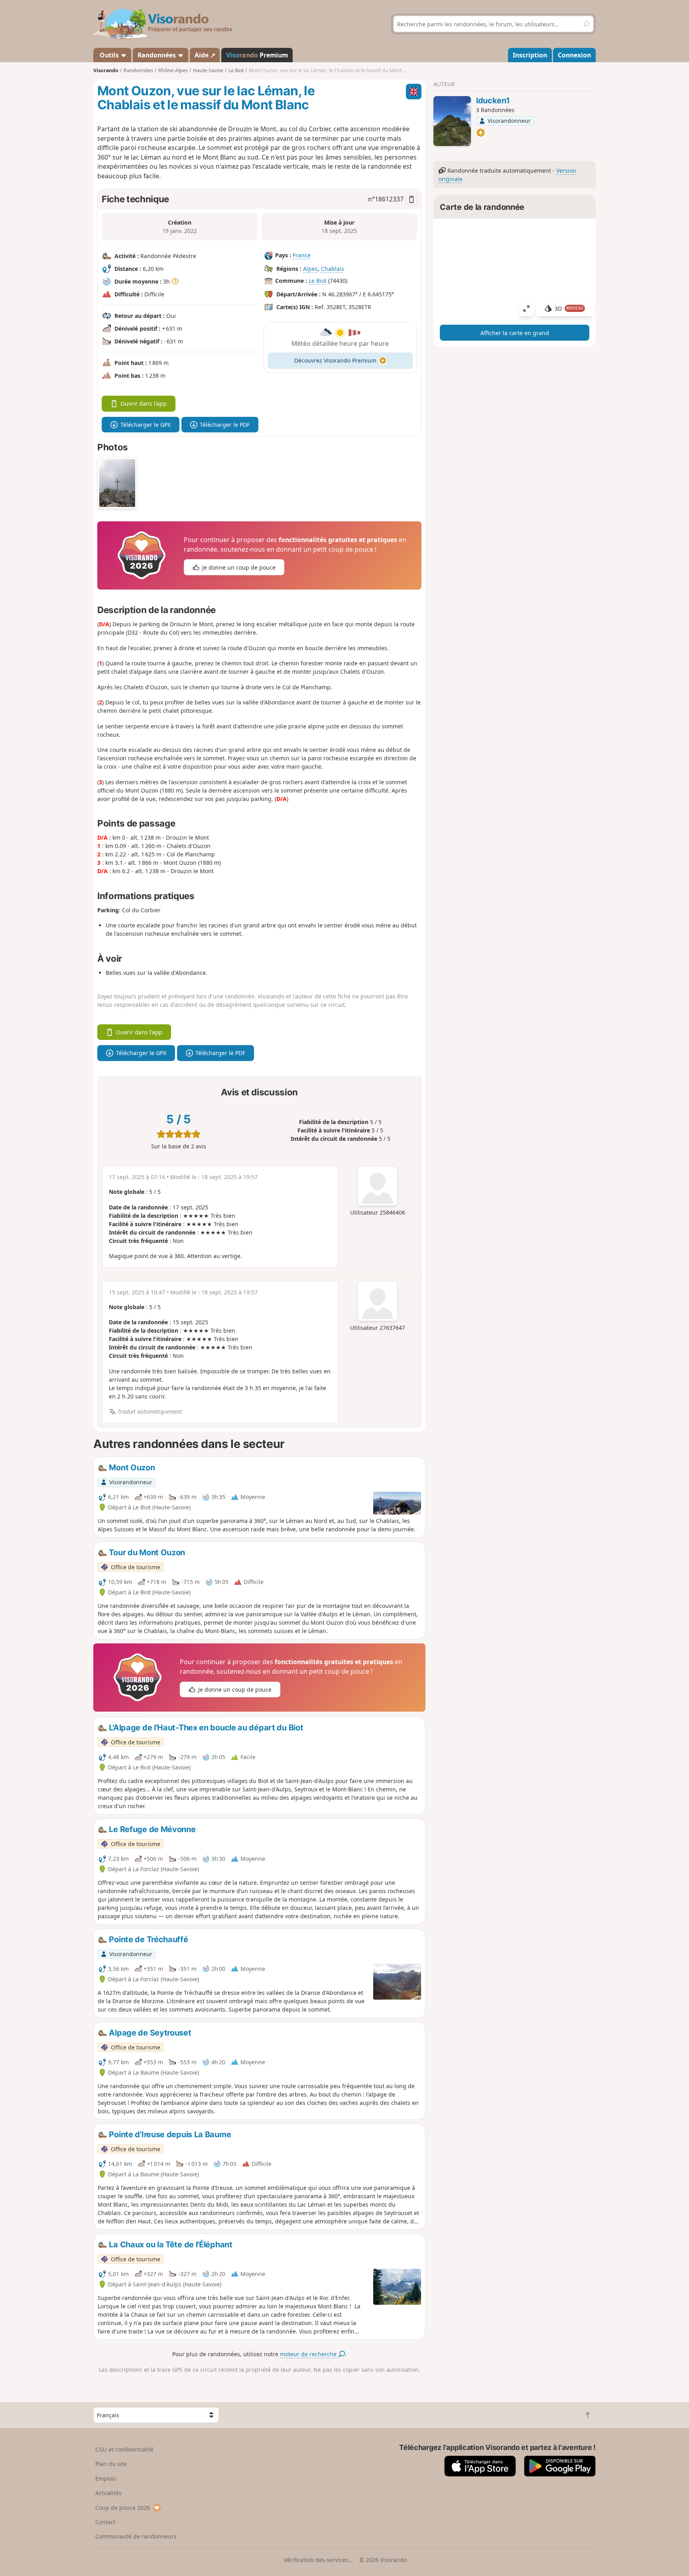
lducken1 (493, 101)
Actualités (108, 2493)
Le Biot (318, 281)
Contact (105, 2522)
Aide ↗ (205, 55)
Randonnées (157, 55)
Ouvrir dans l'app (144, 403)
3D (569, 309)
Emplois (106, 2478)
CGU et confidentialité (124, 2449)
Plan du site (111, 2464)
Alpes (310, 269)
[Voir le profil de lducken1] (452, 121)
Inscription (530, 55)
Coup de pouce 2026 (123, 2508)
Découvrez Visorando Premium (335, 360)
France (302, 255)
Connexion (574, 55)
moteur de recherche (309, 2354)
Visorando (106, 70)
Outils (109, 55)
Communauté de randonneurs (136, 2536)
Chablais (333, 269)
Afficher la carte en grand (515, 333)
